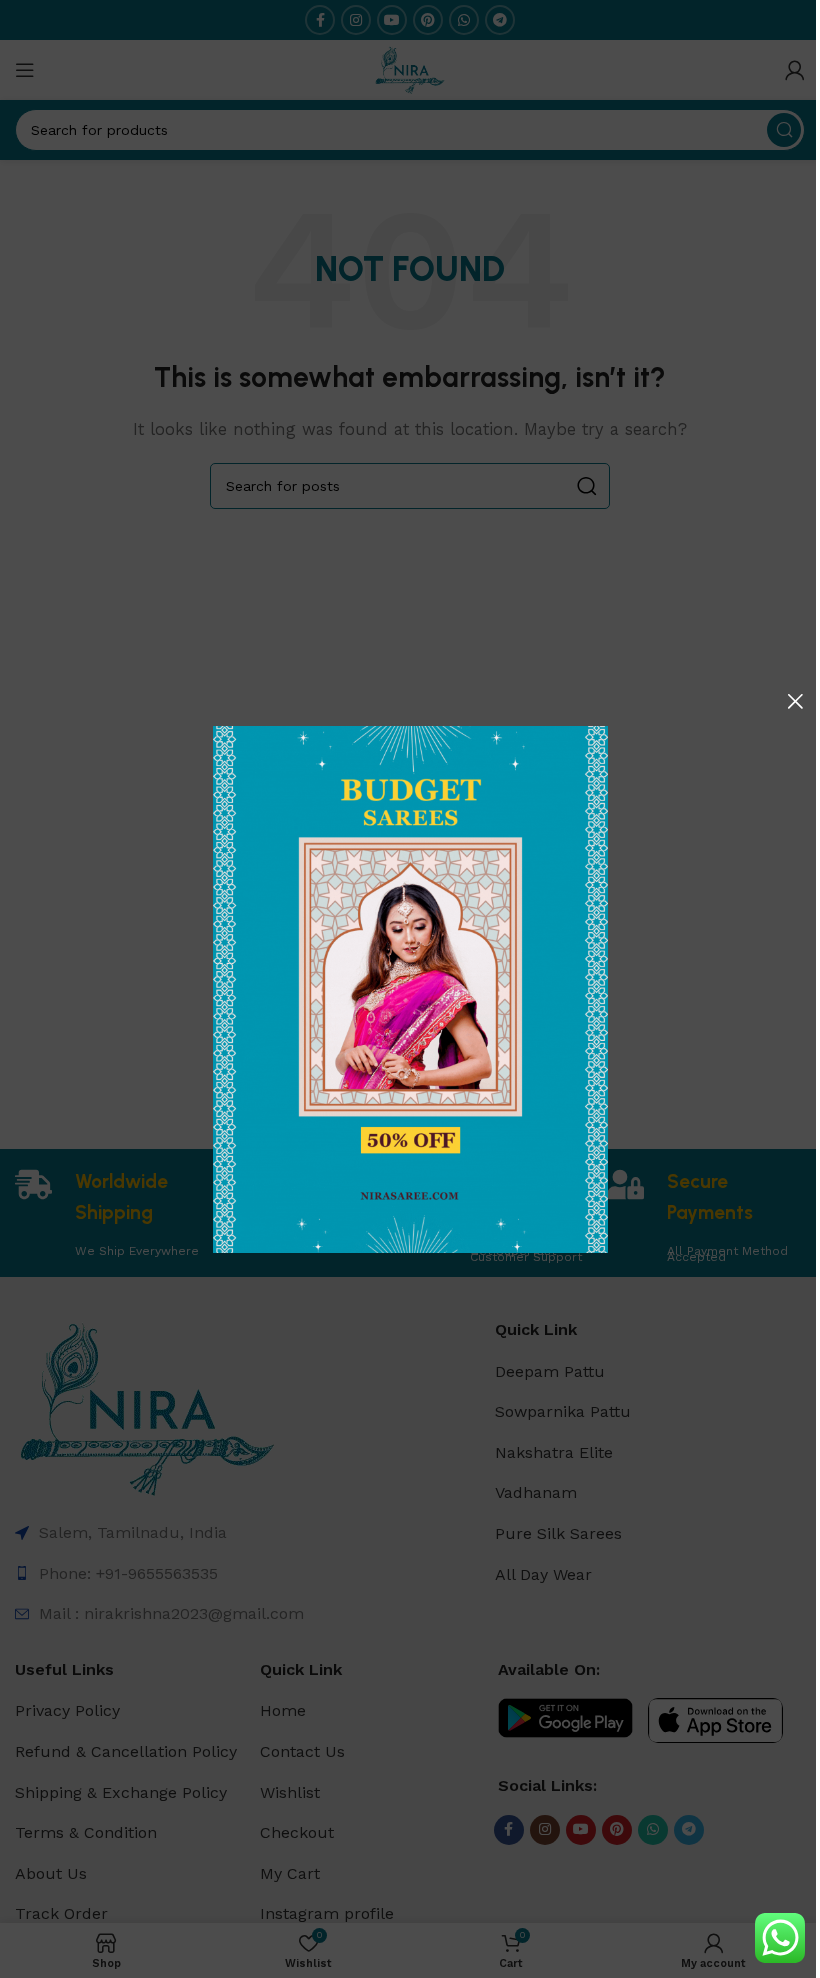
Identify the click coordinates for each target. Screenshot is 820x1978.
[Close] (795, 701)
